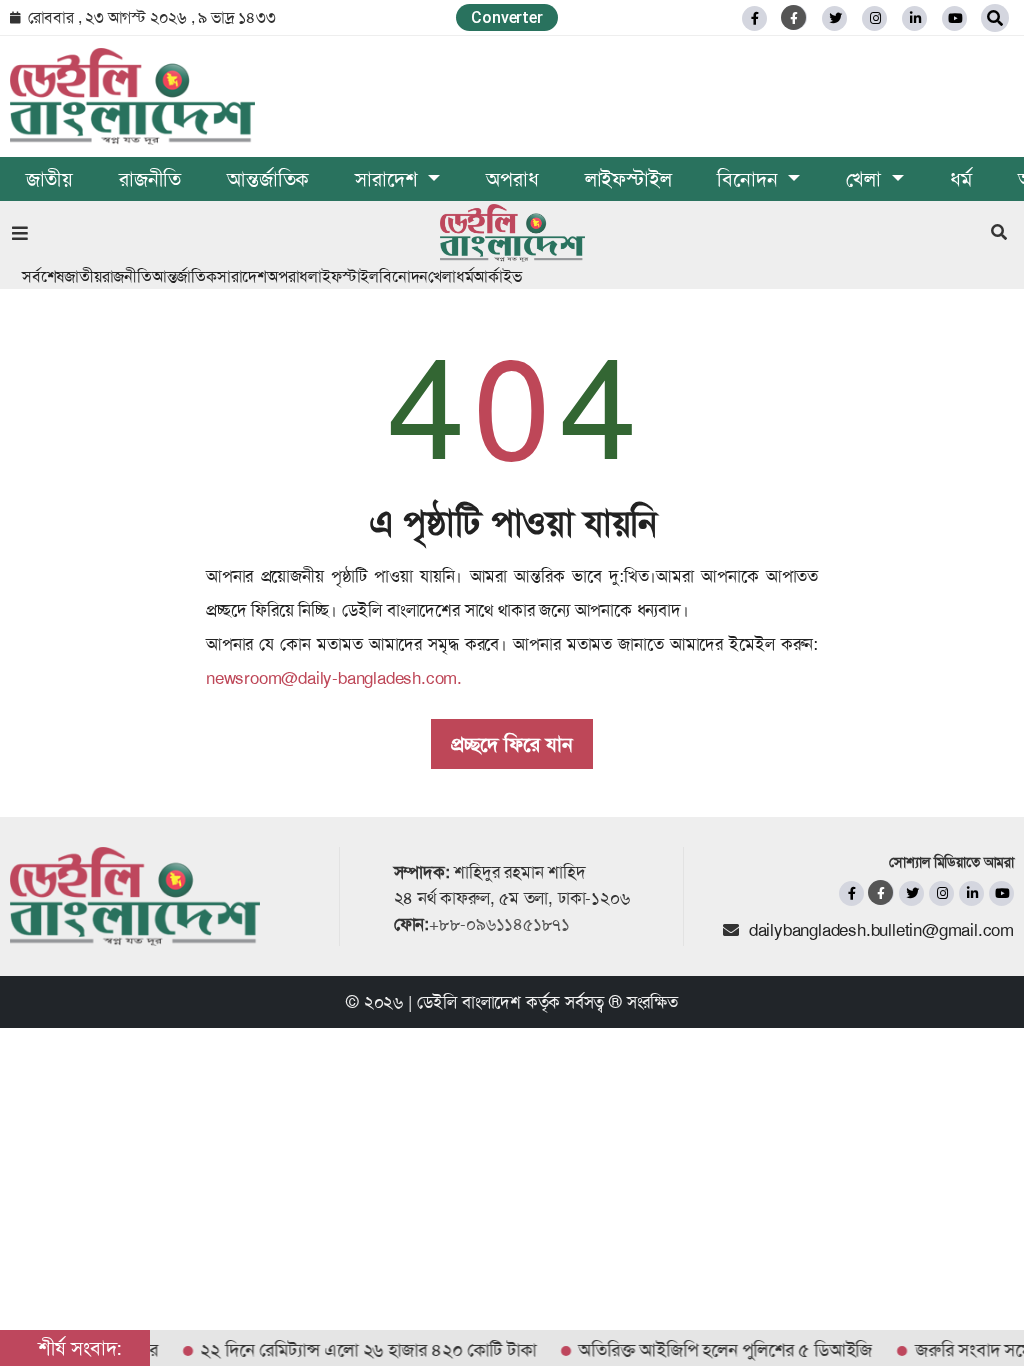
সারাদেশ (242, 276)
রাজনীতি (150, 179)
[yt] (954, 18)
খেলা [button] (866, 179)
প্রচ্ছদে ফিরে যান (512, 744)
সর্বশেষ (43, 276)
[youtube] (1001, 893)
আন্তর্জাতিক (268, 179)
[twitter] (834, 18)
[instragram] (874, 18)
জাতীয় (49, 179)
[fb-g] (794, 17)
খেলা (442, 276)
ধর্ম (961, 179)
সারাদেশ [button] (389, 179)
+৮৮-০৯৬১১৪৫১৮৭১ (499, 924)
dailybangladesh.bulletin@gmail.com (881, 930)
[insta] (941, 893)
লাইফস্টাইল (628, 179)
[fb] (754, 18)
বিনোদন (403, 276)
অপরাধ (512, 179)
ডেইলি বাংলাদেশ (469, 1002)
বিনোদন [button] (750, 179)
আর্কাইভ (497, 276)
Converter (506, 17)
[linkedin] (914, 18)
